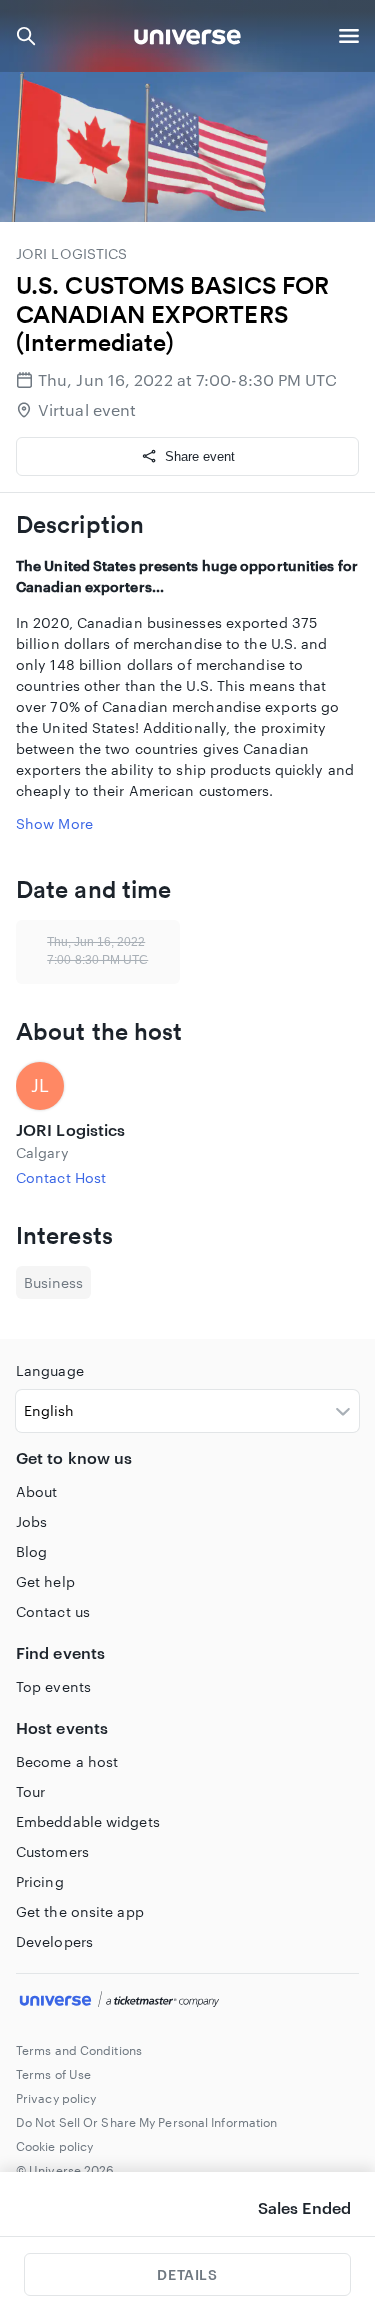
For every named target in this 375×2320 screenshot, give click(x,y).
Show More (54, 823)
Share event (200, 456)
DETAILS (187, 2274)
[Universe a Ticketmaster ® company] (187, 2002)
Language (50, 1370)
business (53, 1282)
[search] (26, 36)
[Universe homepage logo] (187, 39)
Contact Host (61, 1177)
